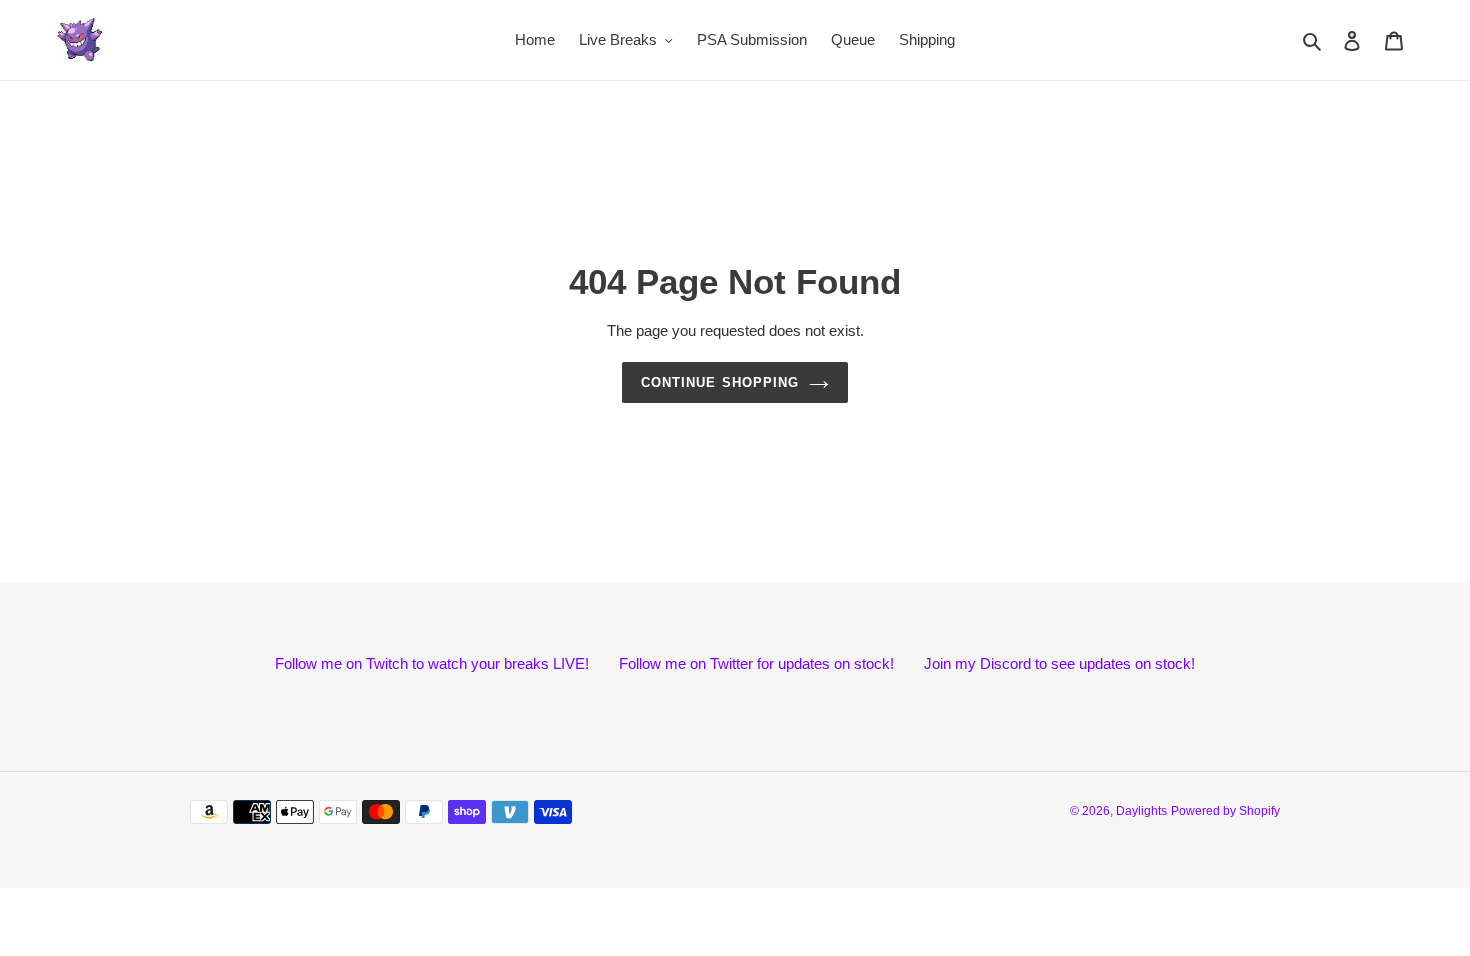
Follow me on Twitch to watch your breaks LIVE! (432, 664)
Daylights (1141, 812)
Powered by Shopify (1225, 812)
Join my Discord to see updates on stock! (1059, 664)
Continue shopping (720, 382)
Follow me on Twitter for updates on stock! (756, 664)
